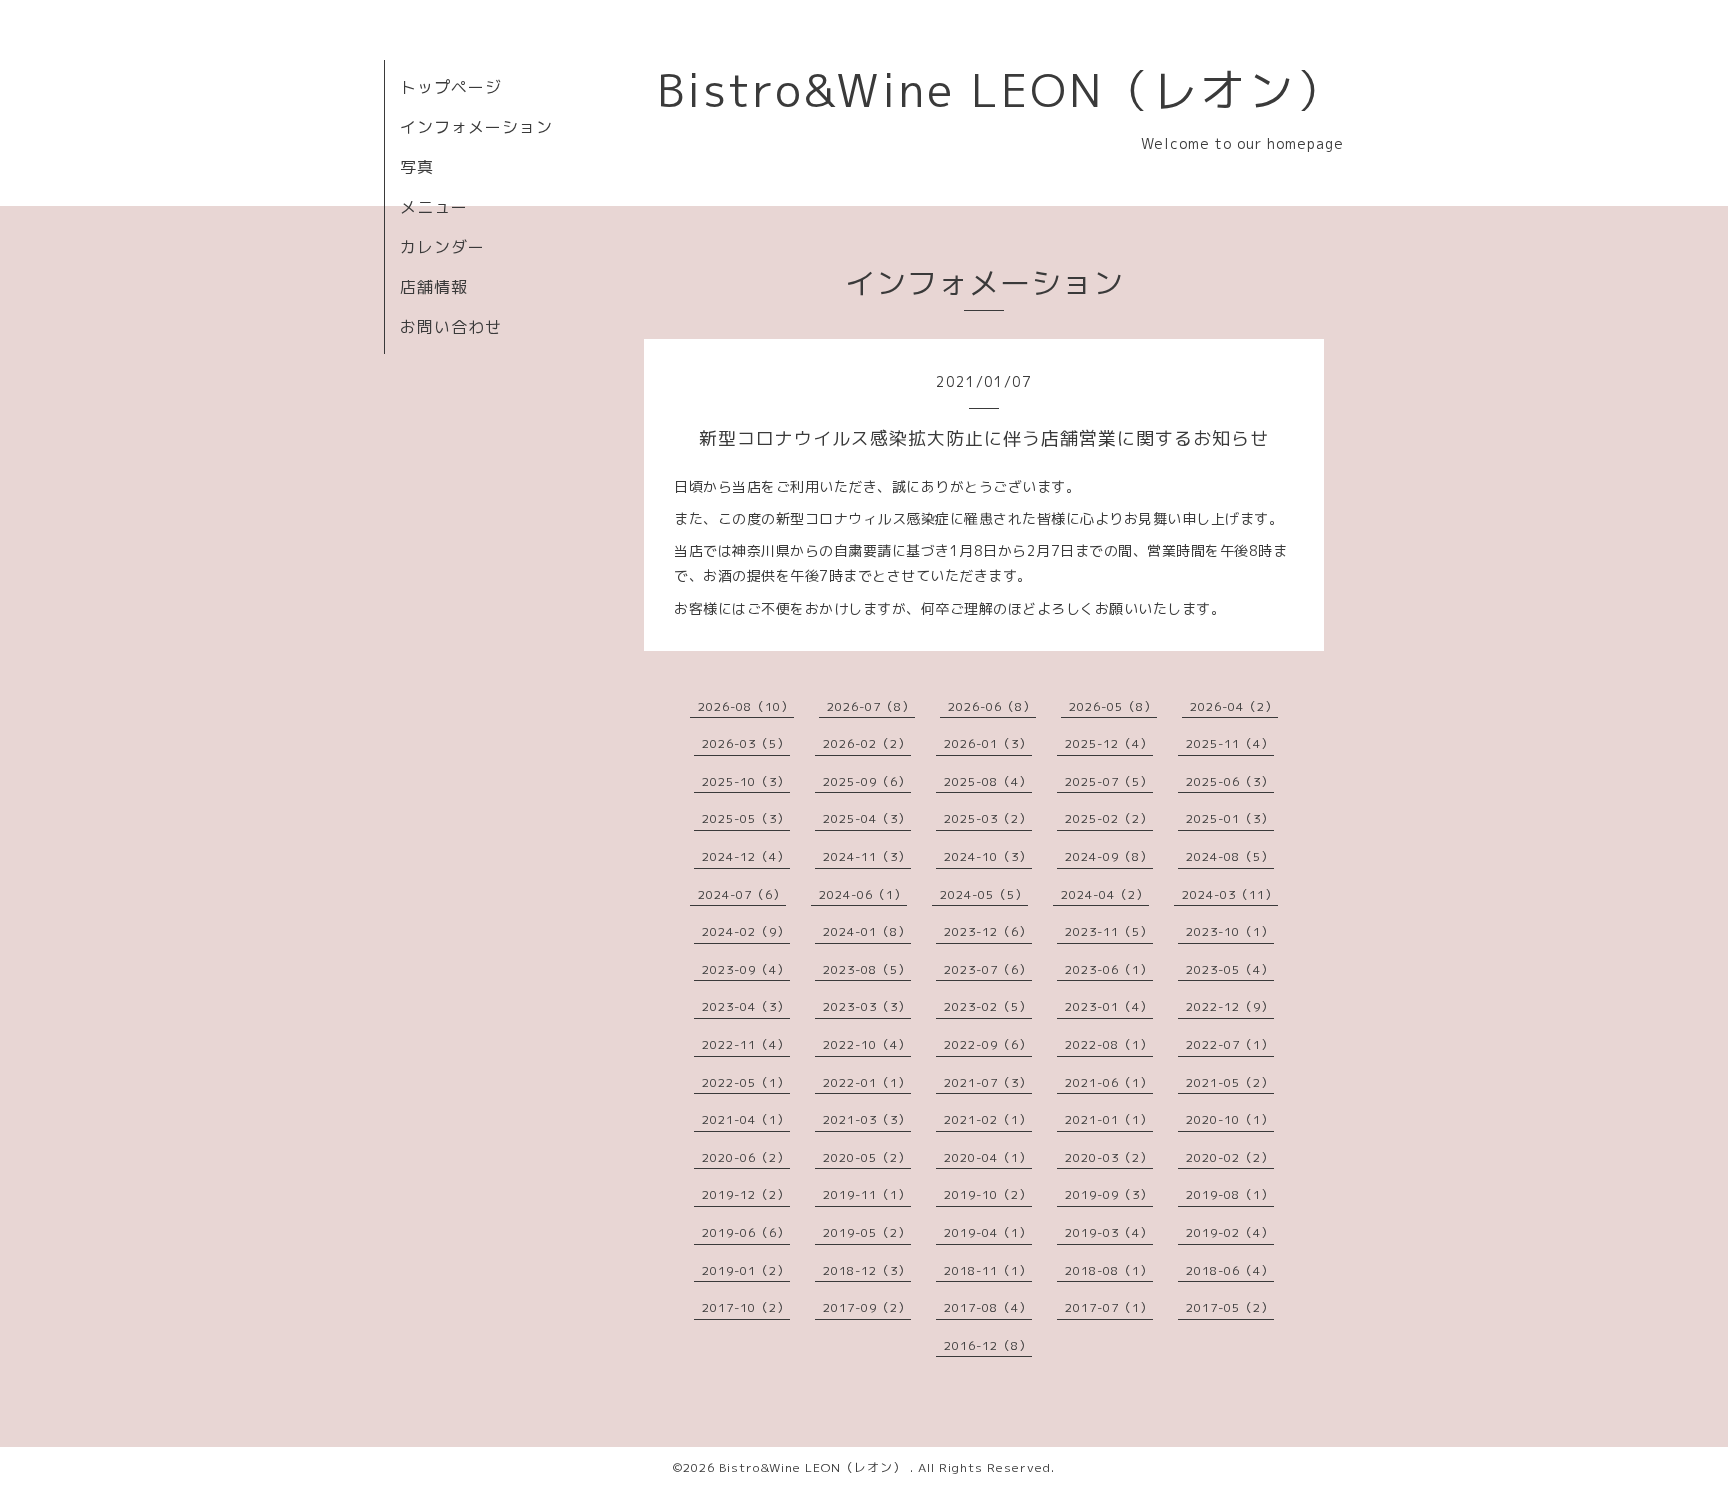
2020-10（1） (1230, 1119)
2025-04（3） (867, 818)
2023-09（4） (746, 969)
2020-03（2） (1109, 1157)
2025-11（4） (1230, 743)
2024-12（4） (746, 856)
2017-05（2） (1230, 1307)
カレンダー (442, 247)
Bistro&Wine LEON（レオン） (1000, 90)
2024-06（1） (863, 894)
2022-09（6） (988, 1044)
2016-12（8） (988, 1345)
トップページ (451, 87)
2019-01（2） (746, 1270)
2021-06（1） (1109, 1082)
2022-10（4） (867, 1044)
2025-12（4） (1109, 743)
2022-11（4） (746, 1044)
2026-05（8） (1113, 706)
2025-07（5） (1109, 781)
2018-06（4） (1230, 1270)
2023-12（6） (988, 931)
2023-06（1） (1109, 969)
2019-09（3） (1109, 1194)
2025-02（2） (1109, 818)
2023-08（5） (867, 969)
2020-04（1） (988, 1157)
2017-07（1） (1109, 1307)
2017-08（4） (988, 1307)
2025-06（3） (1230, 781)
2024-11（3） (867, 856)
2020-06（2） (746, 1157)
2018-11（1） (988, 1270)
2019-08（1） (1230, 1194)
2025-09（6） (867, 781)
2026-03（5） (746, 743)
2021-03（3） (867, 1119)
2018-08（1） (1109, 1270)
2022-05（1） (746, 1082)
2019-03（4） (1109, 1232)
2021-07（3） (988, 1082)
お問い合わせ (451, 327)
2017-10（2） (746, 1307)
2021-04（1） (746, 1119)
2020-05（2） (867, 1157)
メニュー (434, 207)
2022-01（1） (867, 1082)
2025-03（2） (988, 818)
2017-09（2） (867, 1307)
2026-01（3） (988, 743)
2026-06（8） (992, 706)
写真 (417, 167)
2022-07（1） (1230, 1044)
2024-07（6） (742, 894)
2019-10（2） (988, 1194)
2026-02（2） (867, 743)
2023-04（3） (746, 1006)
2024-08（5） (1230, 856)
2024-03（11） (1230, 894)
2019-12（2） (746, 1194)
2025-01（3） (1230, 818)
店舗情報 (434, 287)
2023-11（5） (1109, 931)
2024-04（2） (1105, 894)
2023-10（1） (1230, 931)
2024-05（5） (984, 894)
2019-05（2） (867, 1232)
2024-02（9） (746, 931)
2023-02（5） (988, 1006)
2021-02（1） (988, 1119)
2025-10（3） (746, 781)
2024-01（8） (867, 931)
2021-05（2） (1230, 1082)
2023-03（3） (867, 1006)
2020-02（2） (1230, 1157)
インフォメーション (476, 127)
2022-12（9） (1230, 1006)
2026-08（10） (746, 706)
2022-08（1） (1109, 1044)
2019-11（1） (867, 1194)
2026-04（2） (1234, 706)
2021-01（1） (1109, 1119)
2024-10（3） (988, 856)
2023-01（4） (1109, 1006)
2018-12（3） (867, 1270)
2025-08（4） (988, 781)
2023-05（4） (1230, 969)
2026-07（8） (871, 706)
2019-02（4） (1230, 1232)
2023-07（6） (988, 969)
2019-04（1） (988, 1232)
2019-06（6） (746, 1232)
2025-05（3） (746, 818)
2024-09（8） (1109, 856)
